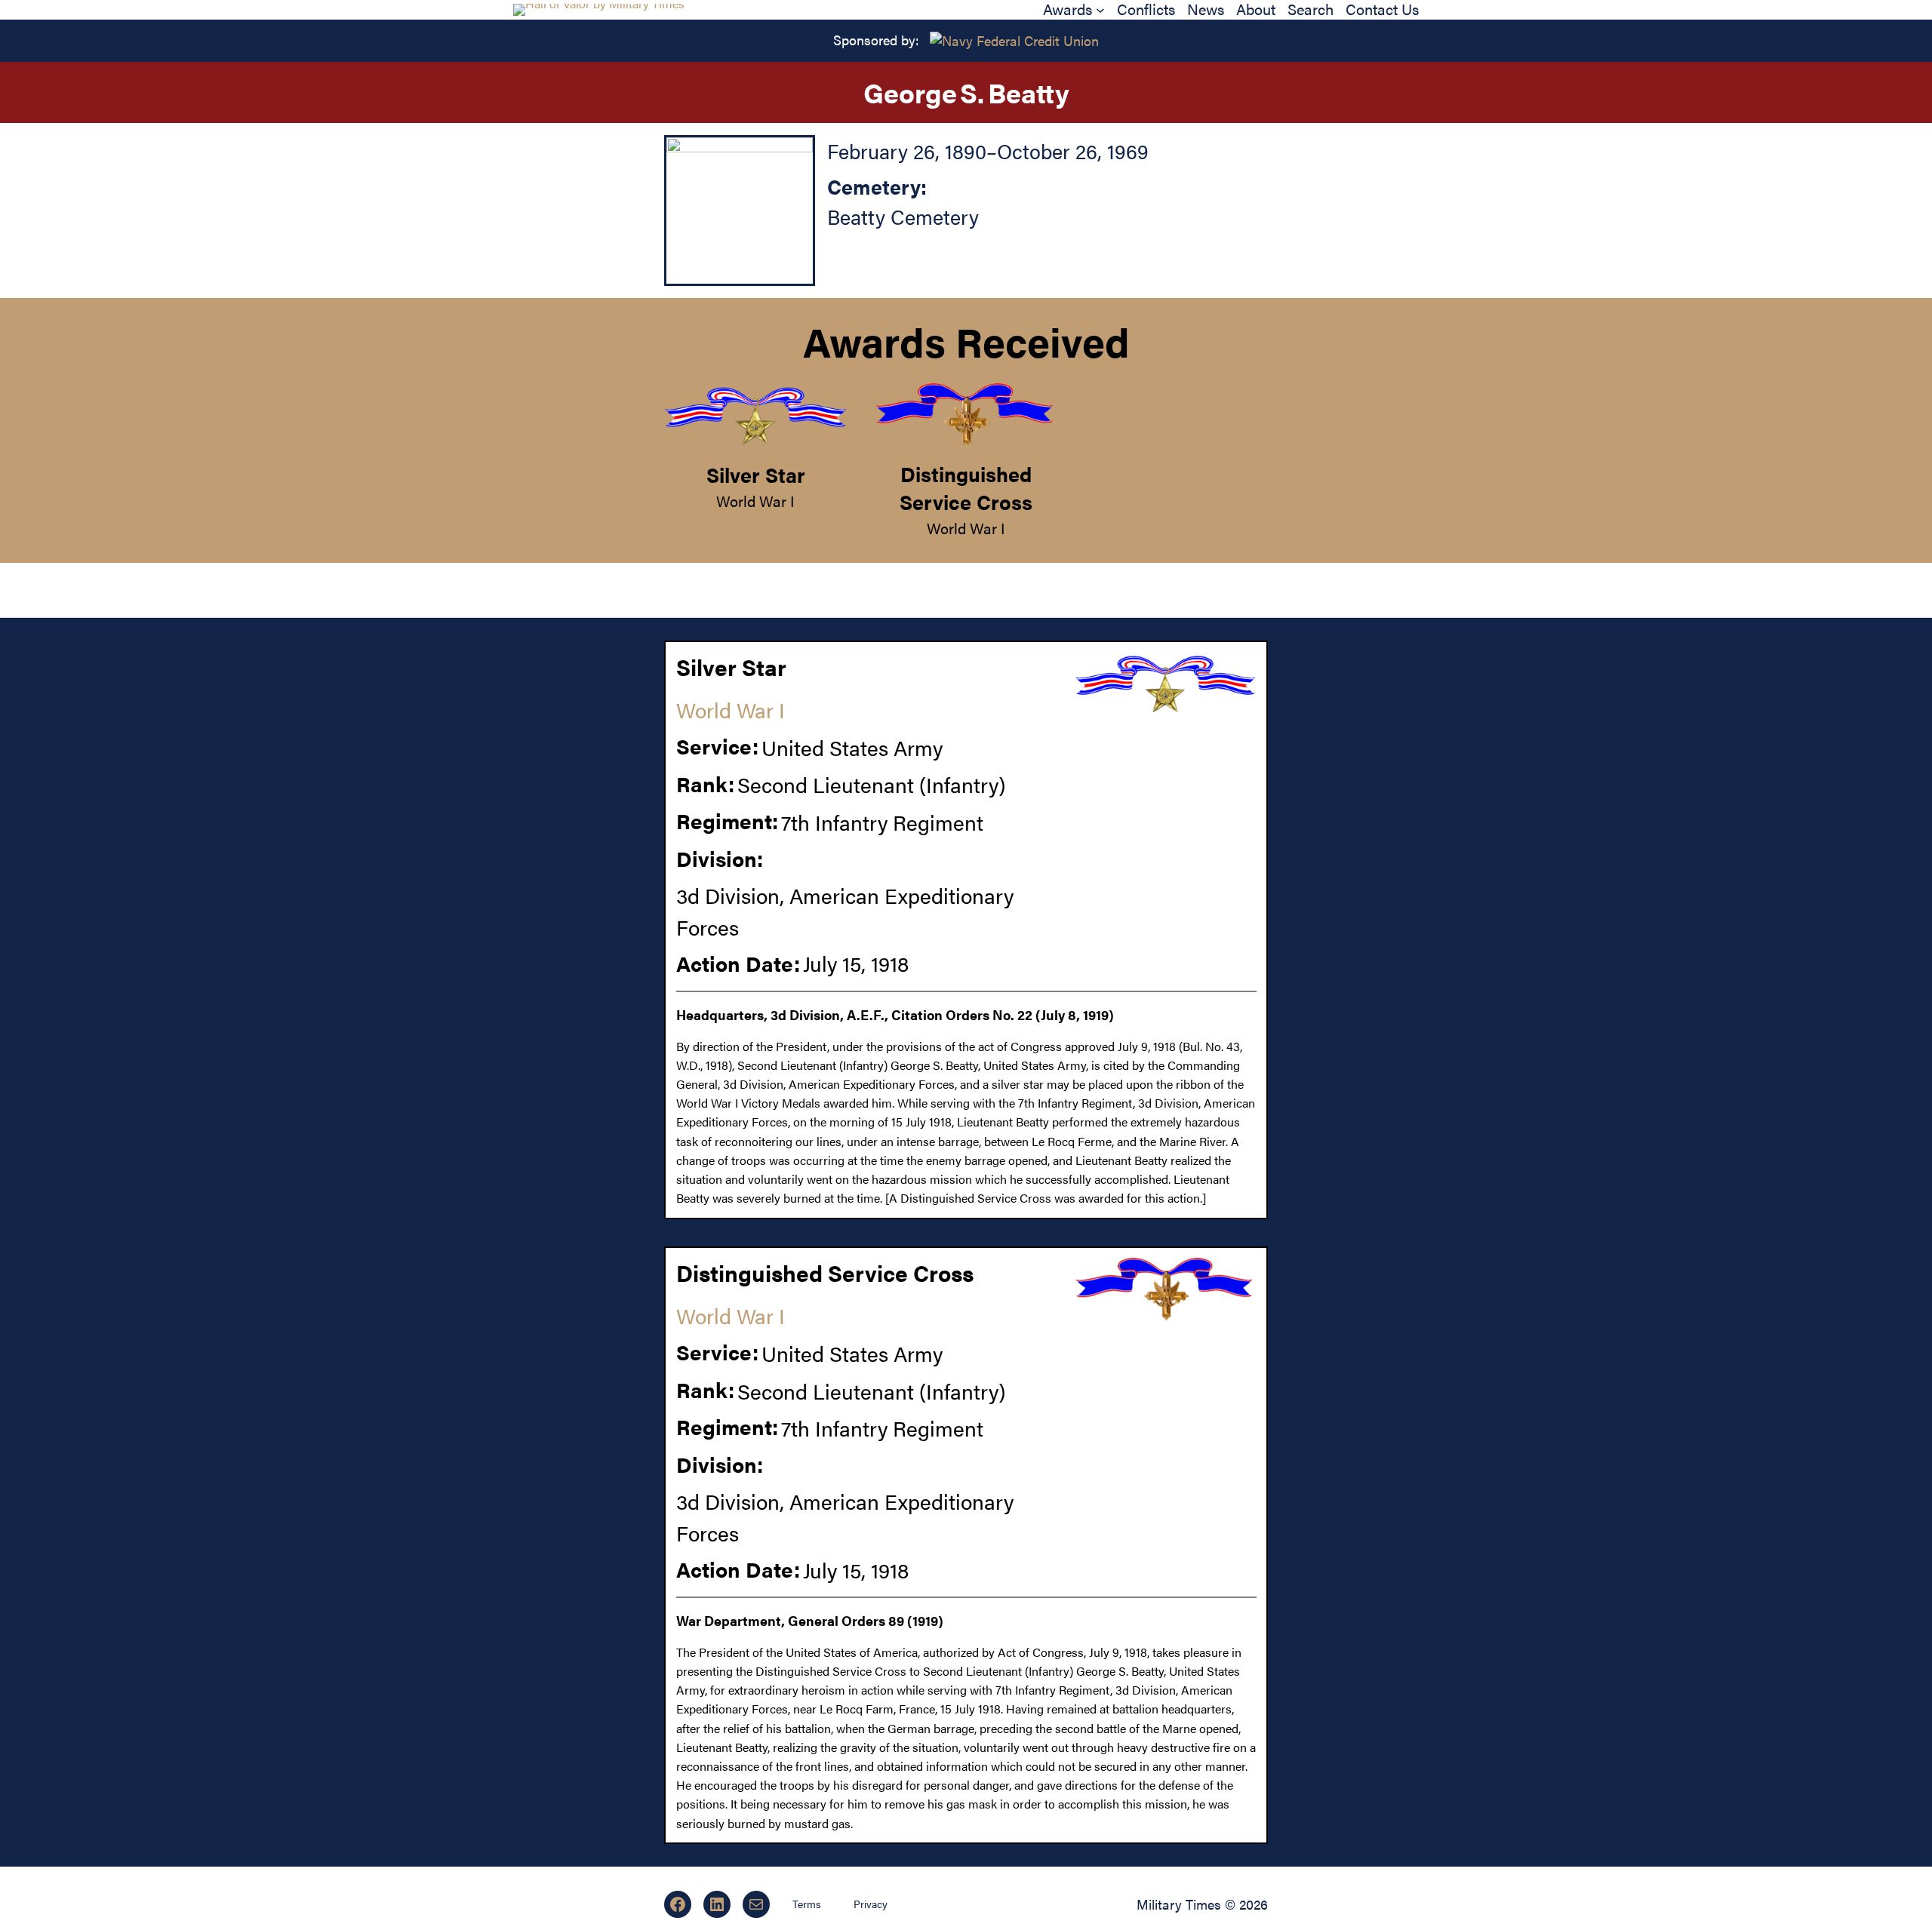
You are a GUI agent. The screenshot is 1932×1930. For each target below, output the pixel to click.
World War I (755, 501)
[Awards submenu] (1100, 10)
